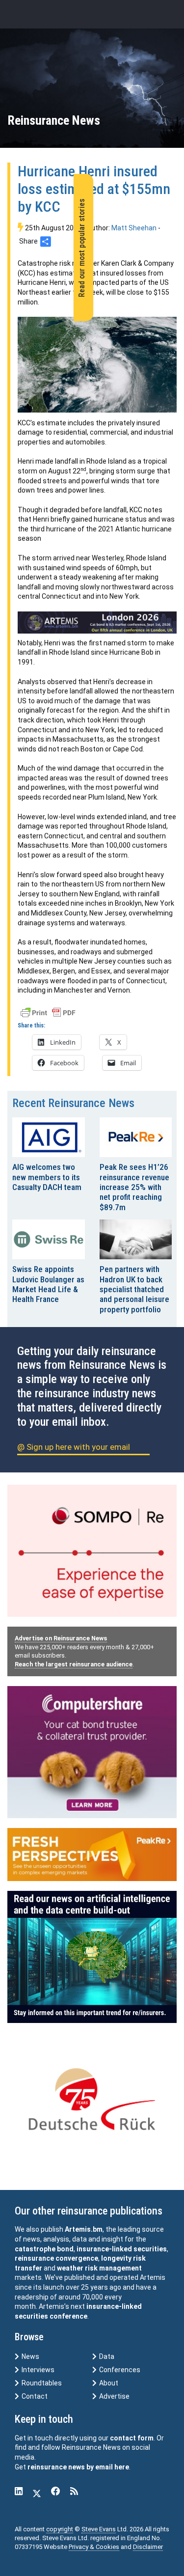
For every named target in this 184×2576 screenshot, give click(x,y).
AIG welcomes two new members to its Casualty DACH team (47, 1177)
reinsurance (34, 2258)
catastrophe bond (44, 2249)
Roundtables (41, 2383)
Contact (34, 2396)
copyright (60, 2529)
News (30, 2356)
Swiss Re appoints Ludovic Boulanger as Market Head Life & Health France (48, 1284)
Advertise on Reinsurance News (61, 1638)
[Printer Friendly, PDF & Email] (48, 1012)
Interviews (37, 2370)
